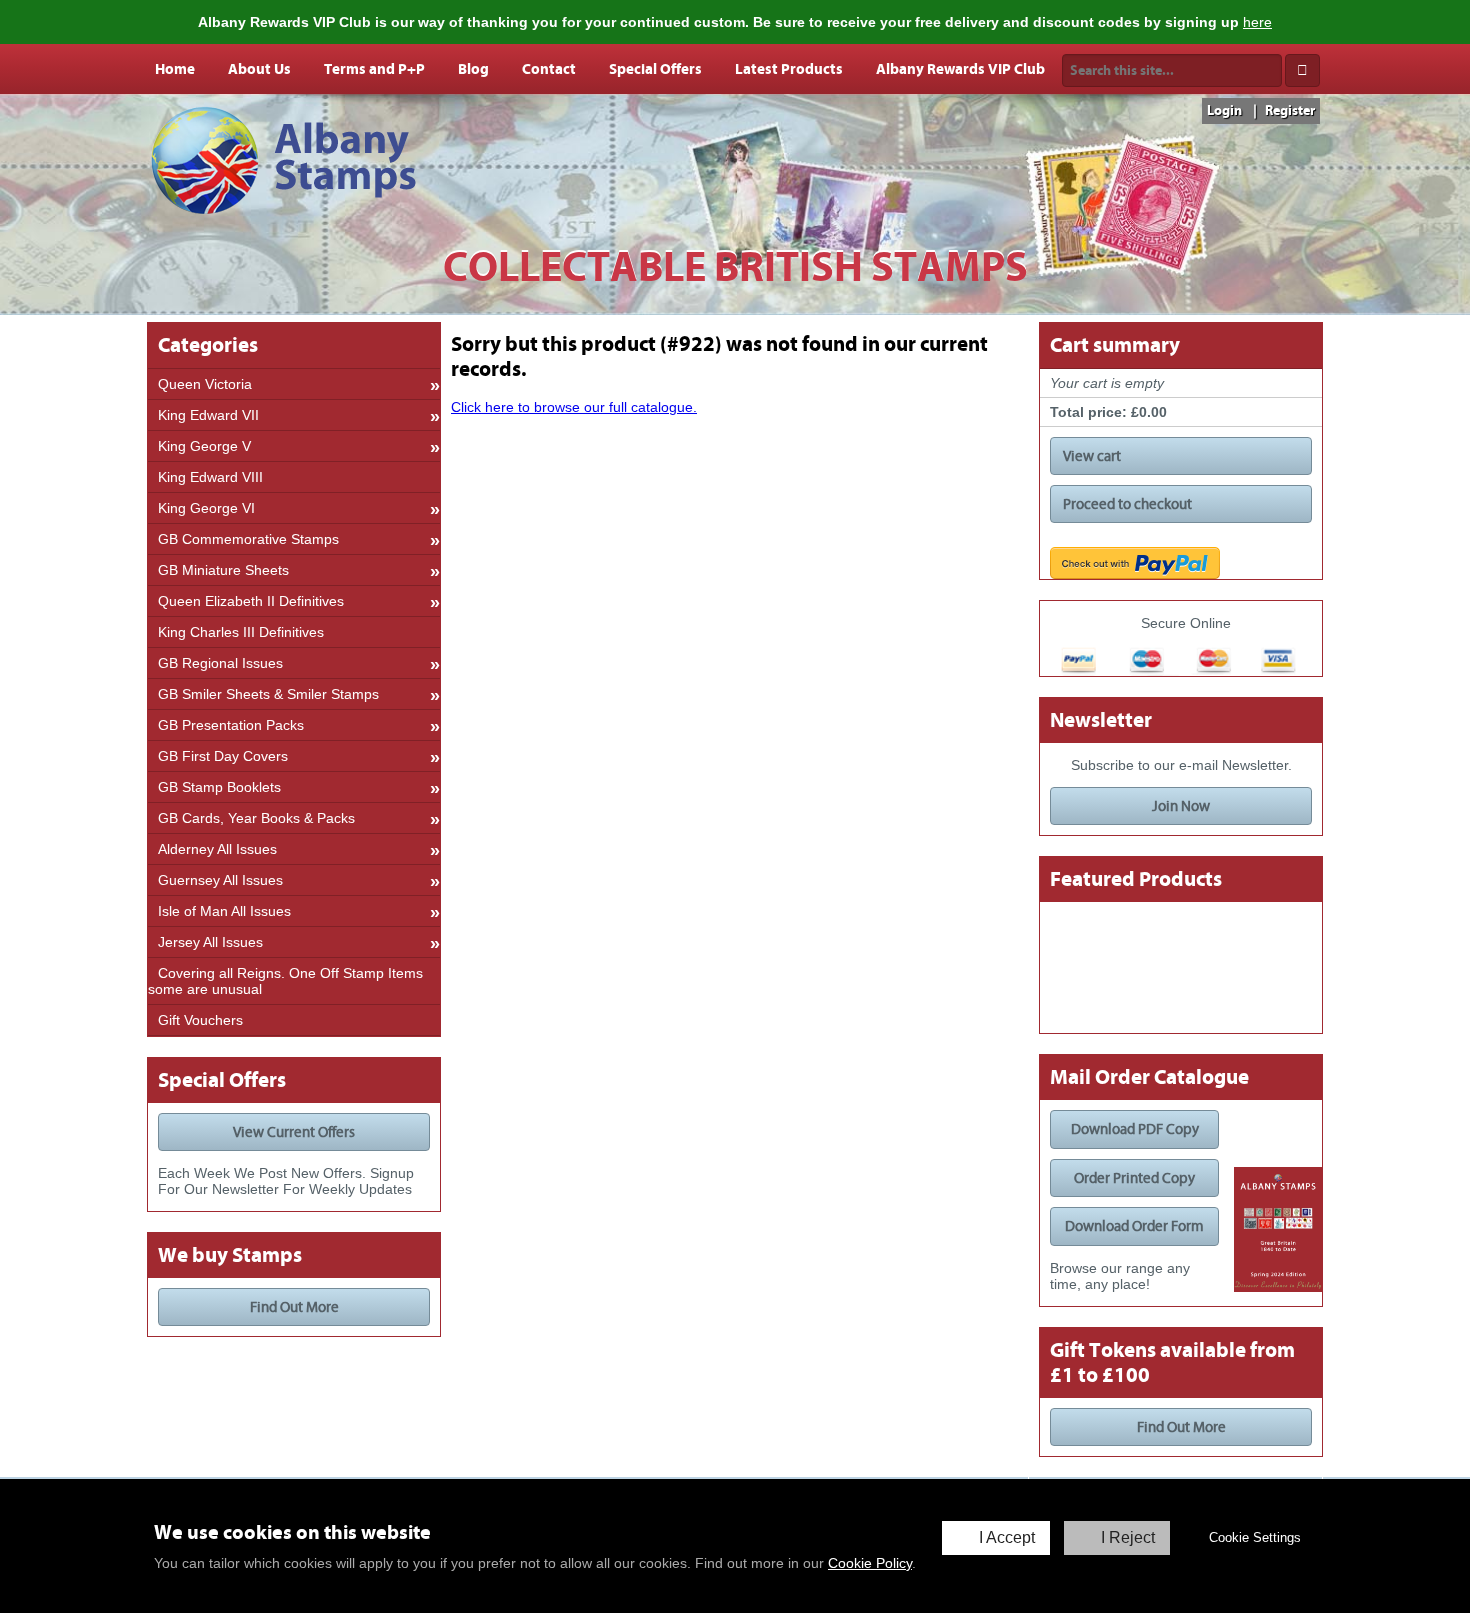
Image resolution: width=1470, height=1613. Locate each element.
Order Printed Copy (1134, 1178)
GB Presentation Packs (231, 725)
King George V (204, 446)
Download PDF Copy (1135, 1129)
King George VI (206, 508)
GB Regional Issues (220, 663)
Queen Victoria (205, 384)
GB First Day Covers (223, 756)
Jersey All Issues (210, 942)
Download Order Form (1134, 1226)
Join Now (1181, 806)
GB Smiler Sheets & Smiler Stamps (268, 694)
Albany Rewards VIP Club (960, 69)
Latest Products (789, 69)
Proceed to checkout (1127, 504)
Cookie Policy (870, 1563)
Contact (549, 69)
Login (1224, 111)
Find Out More (294, 1307)
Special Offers (655, 69)
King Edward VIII (210, 477)
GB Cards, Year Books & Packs (256, 818)
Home (175, 69)
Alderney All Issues (217, 849)
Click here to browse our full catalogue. (574, 407)
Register (1290, 111)
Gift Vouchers (200, 1020)
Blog (473, 69)
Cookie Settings (1255, 1537)
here (1257, 22)
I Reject (1128, 1537)
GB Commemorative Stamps (248, 539)
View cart (1092, 456)
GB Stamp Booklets (219, 787)
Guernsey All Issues (220, 880)
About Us (259, 69)
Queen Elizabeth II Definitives (251, 601)
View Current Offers (294, 1132)
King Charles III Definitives (241, 632)
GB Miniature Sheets (223, 570)
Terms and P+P (374, 69)
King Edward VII (208, 415)
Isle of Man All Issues (224, 911)
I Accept (1007, 1537)
